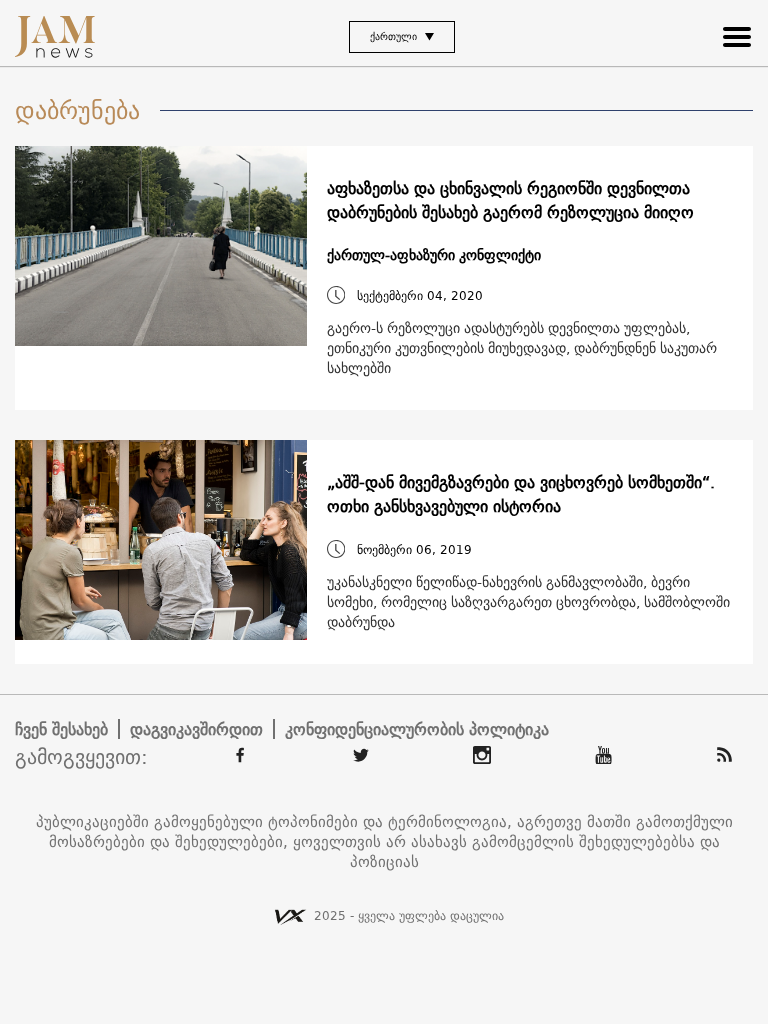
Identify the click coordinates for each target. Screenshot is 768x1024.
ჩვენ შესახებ (61, 729)
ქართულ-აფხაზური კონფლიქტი (434, 255)
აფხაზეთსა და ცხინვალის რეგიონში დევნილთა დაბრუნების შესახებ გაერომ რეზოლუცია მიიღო (510, 200)
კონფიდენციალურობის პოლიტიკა (417, 729)
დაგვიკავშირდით (196, 729)
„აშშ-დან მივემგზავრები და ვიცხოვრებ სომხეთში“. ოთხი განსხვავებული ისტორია (521, 494)
